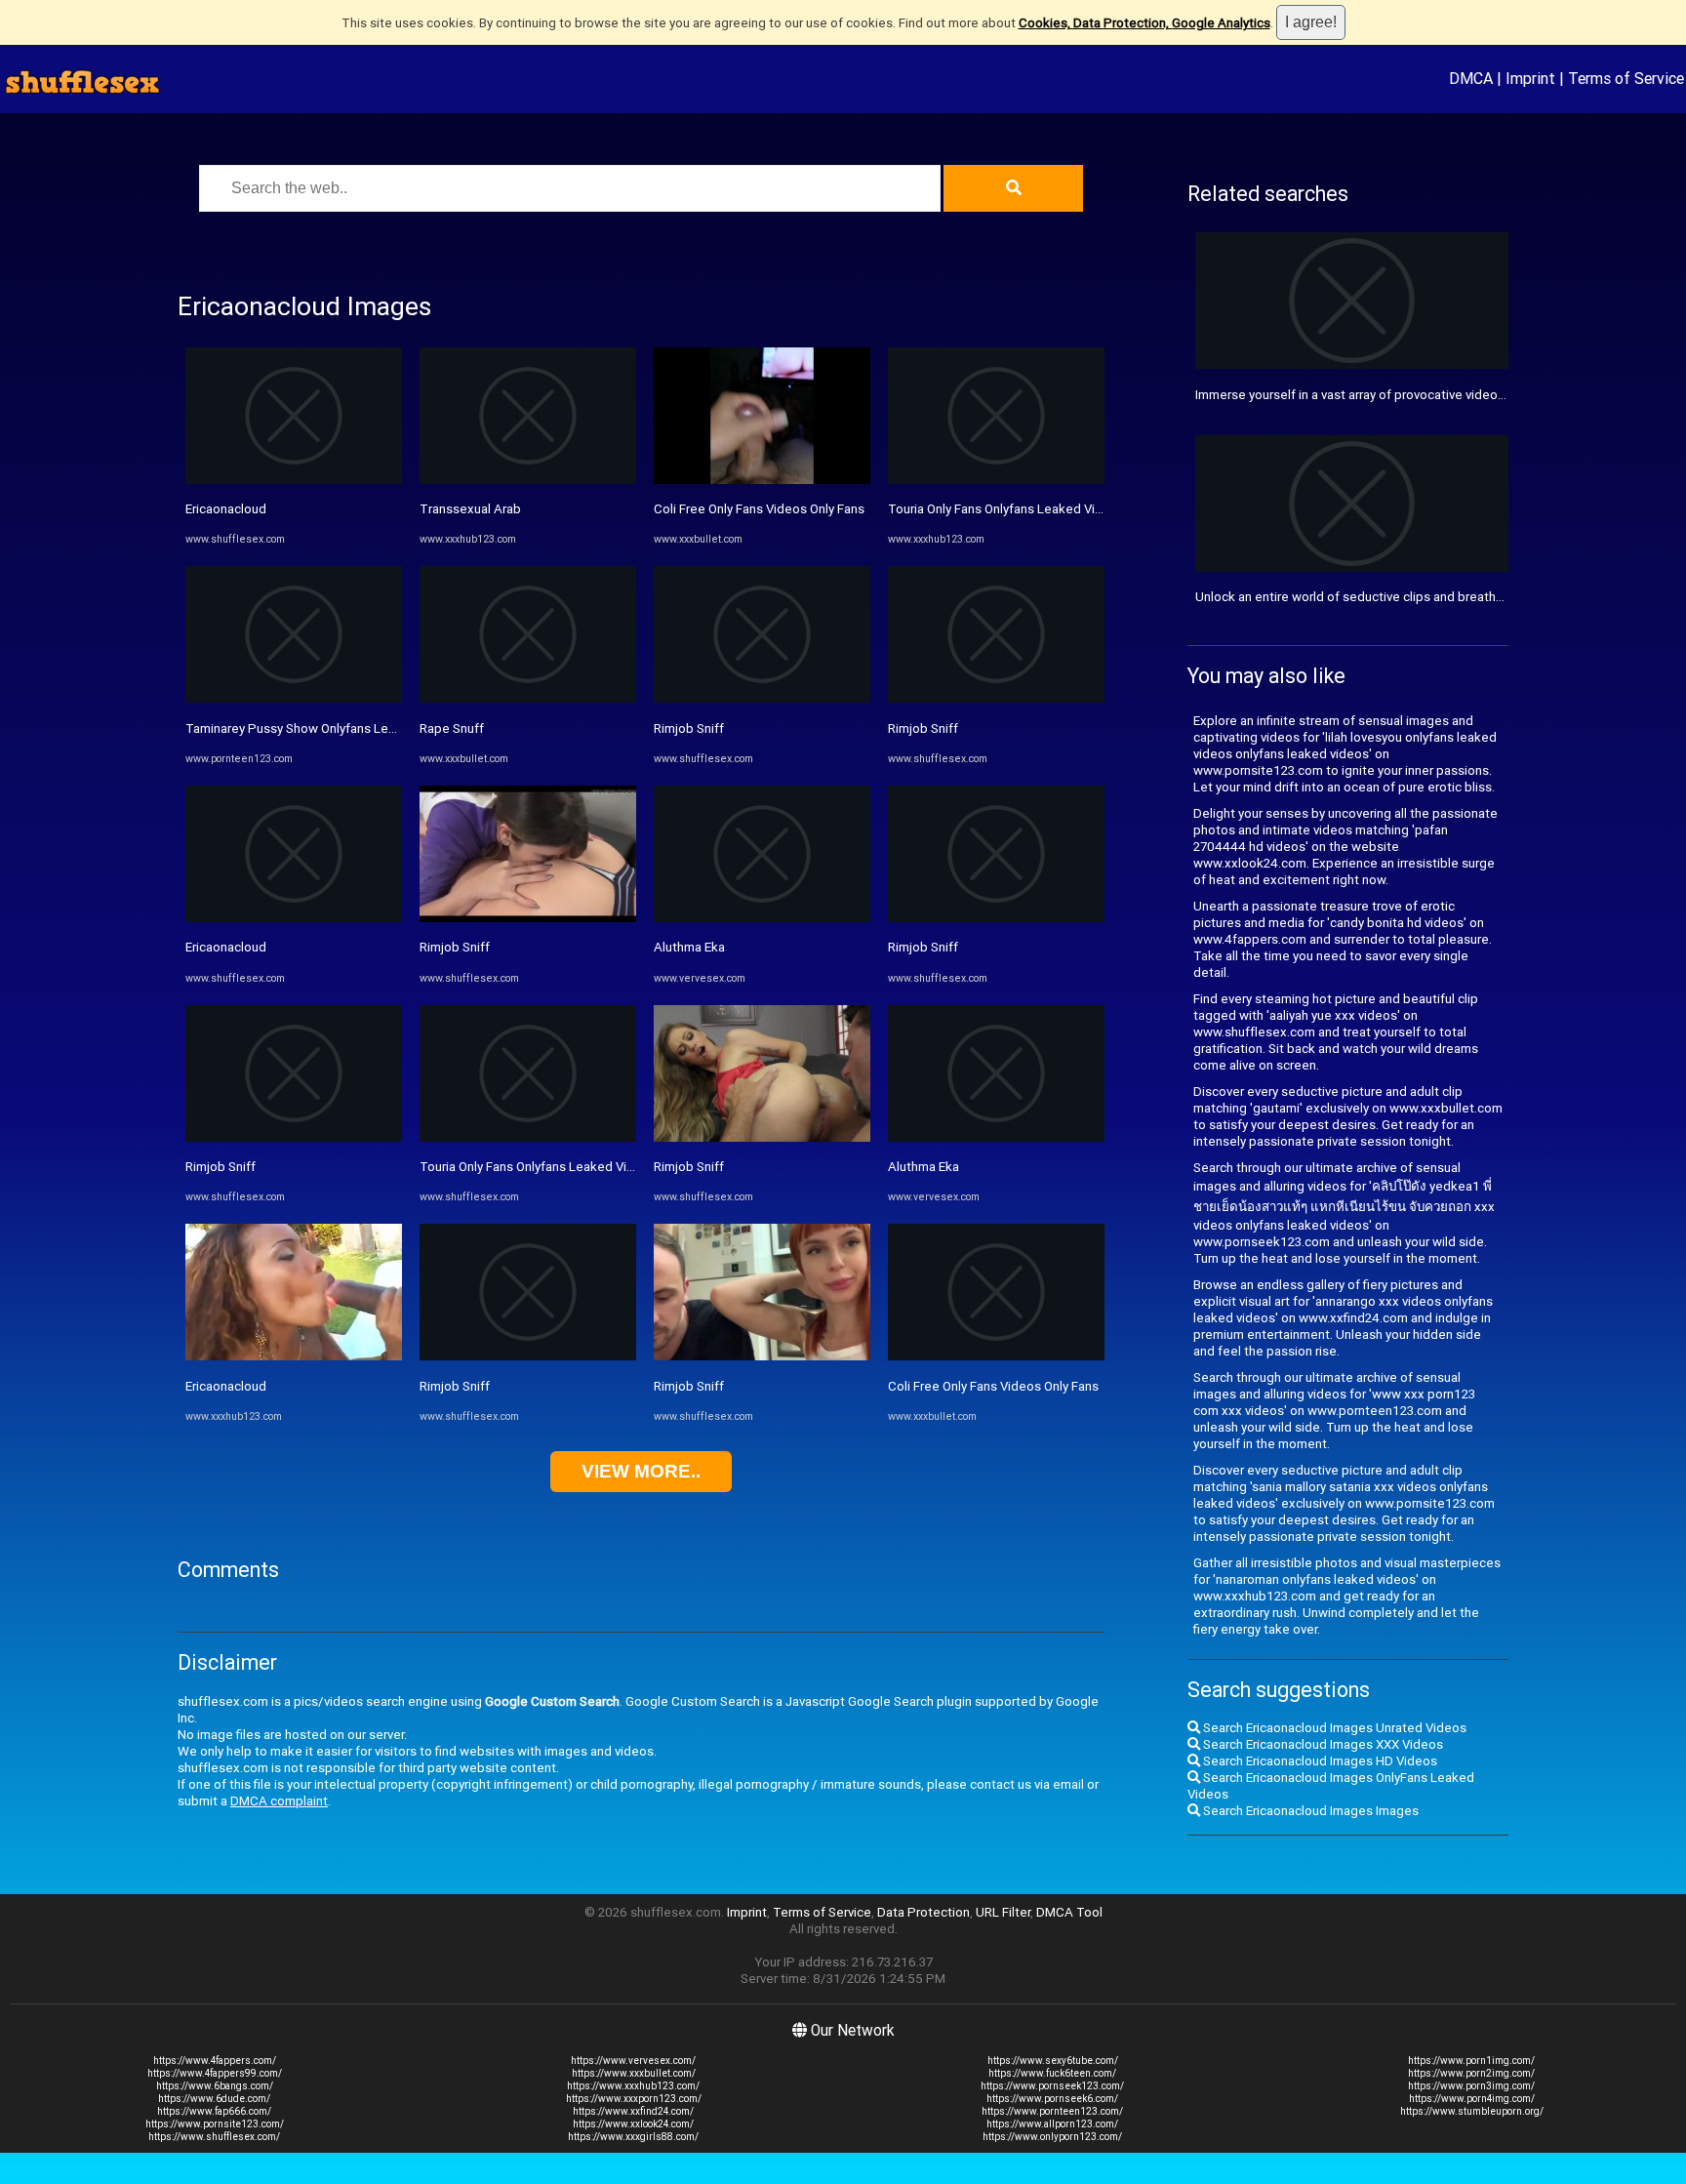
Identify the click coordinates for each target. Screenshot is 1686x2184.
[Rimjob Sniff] (294, 1137)
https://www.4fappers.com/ (215, 2061)
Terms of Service (1626, 78)
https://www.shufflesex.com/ (214, 2137)
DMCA (1471, 78)
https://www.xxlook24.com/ (633, 2124)
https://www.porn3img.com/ (1471, 2086)
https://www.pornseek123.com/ (1052, 2086)
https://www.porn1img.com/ (1471, 2061)
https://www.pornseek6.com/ (1052, 2099)
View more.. (641, 1471)
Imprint (1530, 78)
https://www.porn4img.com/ (1472, 2099)
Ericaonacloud (226, 509)
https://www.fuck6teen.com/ (1052, 2073)
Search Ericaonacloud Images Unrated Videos (1333, 1728)
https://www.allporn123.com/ (1052, 2124)
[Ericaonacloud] (294, 480)
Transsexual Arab (470, 509)
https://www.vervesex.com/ (633, 2061)
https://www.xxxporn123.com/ (634, 2099)
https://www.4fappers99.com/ (215, 2073)
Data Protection (923, 1912)
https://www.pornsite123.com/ (215, 2124)
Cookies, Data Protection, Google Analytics (1144, 23)
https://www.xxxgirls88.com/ (633, 2137)
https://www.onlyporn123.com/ (1052, 2137)
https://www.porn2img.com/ (1471, 2073)
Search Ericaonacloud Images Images (1309, 1811)
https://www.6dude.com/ (214, 2099)
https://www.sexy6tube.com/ (1053, 2061)
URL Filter (1003, 1912)
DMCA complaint (279, 1801)
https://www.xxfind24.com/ (633, 2111)
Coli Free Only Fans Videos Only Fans (759, 509)
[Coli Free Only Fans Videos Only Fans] (762, 480)
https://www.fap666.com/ (214, 2111)
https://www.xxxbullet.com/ (634, 2073)
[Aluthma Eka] (762, 918)
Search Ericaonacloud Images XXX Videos (1322, 1744)
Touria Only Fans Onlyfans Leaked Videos (538, 1167)
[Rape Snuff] (528, 698)
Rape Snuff (452, 728)
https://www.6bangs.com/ (215, 2086)
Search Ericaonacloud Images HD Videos (1319, 1761)
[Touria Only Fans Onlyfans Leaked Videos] (528, 1137)
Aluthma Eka (689, 947)
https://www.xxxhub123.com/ (633, 2086)
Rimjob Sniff (221, 1167)
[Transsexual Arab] (528, 480)
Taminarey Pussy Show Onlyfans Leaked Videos (323, 728)
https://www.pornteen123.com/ (1052, 2111)
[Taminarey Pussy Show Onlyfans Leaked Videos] (294, 698)
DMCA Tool (1069, 1912)
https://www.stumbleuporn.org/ (1472, 2111)
